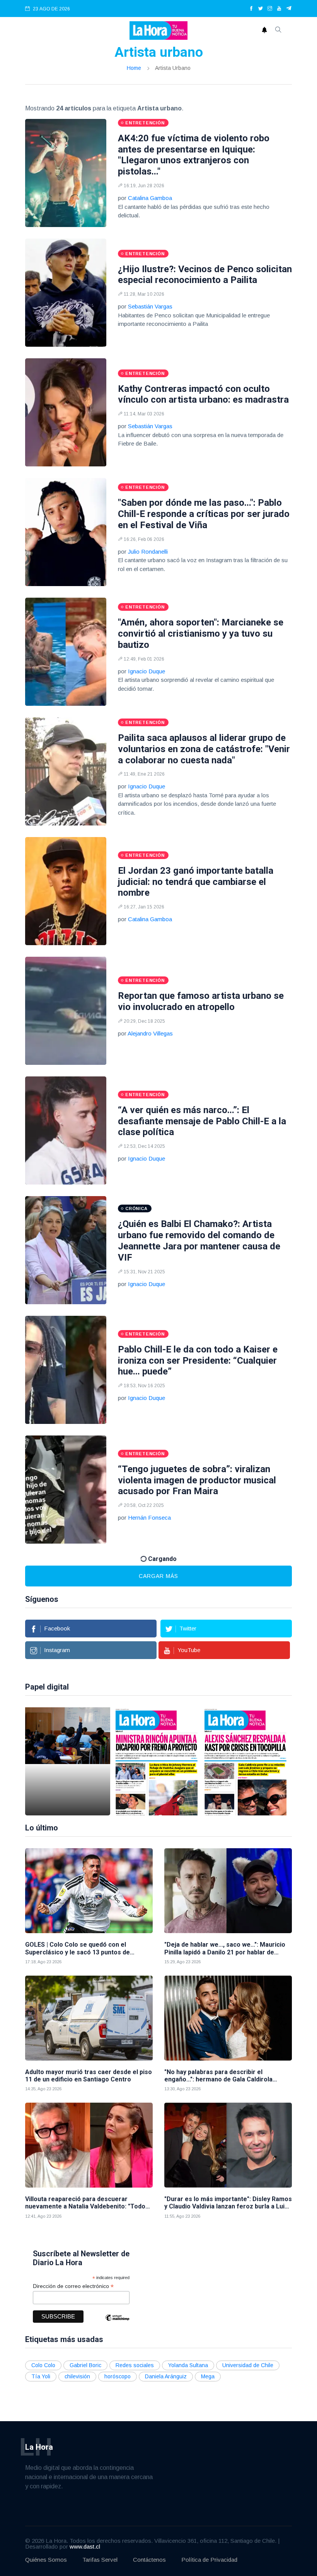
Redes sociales (135, 2365)
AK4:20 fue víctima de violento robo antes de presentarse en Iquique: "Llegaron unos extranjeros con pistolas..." (194, 155)
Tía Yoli (41, 2376)
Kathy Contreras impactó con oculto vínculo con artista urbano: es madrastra (203, 394)
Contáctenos (149, 2560)
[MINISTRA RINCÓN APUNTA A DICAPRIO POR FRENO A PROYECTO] (157, 1761)
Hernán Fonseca (149, 1518)
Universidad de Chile (248, 2365)
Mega (208, 2376)
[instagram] (270, 9)
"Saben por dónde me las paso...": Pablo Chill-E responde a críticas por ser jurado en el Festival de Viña (204, 514)
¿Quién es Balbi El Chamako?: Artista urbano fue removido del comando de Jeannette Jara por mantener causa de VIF (199, 1241)
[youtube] (279, 9)
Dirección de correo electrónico (73, 2286)
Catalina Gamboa (150, 198)
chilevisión (77, 2376)
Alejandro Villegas (150, 1033)
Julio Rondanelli (148, 552)
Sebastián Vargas (150, 306)
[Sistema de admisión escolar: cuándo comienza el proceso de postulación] (68, 1761)
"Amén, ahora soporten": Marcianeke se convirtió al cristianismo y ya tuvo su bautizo (201, 634)
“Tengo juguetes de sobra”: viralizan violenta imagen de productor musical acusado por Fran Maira (197, 1480)
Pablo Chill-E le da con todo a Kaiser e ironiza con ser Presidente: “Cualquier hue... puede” (198, 1361)
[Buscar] (278, 31)
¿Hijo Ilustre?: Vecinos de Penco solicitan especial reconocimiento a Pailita (205, 275)
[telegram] (289, 9)
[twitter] (261, 9)
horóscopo (118, 2376)
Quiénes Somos (46, 2560)
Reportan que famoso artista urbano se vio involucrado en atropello (201, 1001)
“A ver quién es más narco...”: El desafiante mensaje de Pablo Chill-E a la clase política (202, 1121)
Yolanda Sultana (188, 2365)
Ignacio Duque (147, 671)
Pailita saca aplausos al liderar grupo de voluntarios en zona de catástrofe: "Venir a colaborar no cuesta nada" (204, 749)
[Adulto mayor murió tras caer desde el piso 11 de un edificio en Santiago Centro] (89, 2018)
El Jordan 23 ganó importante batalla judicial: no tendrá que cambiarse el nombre (196, 882)
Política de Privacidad (209, 2560)
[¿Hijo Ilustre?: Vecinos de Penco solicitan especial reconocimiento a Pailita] (66, 293)
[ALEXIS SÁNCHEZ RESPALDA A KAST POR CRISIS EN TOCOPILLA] (245, 1761)
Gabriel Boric (85, 2365)
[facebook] (251, 9)
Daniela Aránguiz (166, 2376)
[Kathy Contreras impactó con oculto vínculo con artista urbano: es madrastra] (66, 412)
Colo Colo (43, 2365)
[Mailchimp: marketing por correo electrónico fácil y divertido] (117, 2323)
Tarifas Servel (100, 2560)
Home (134, 68)
